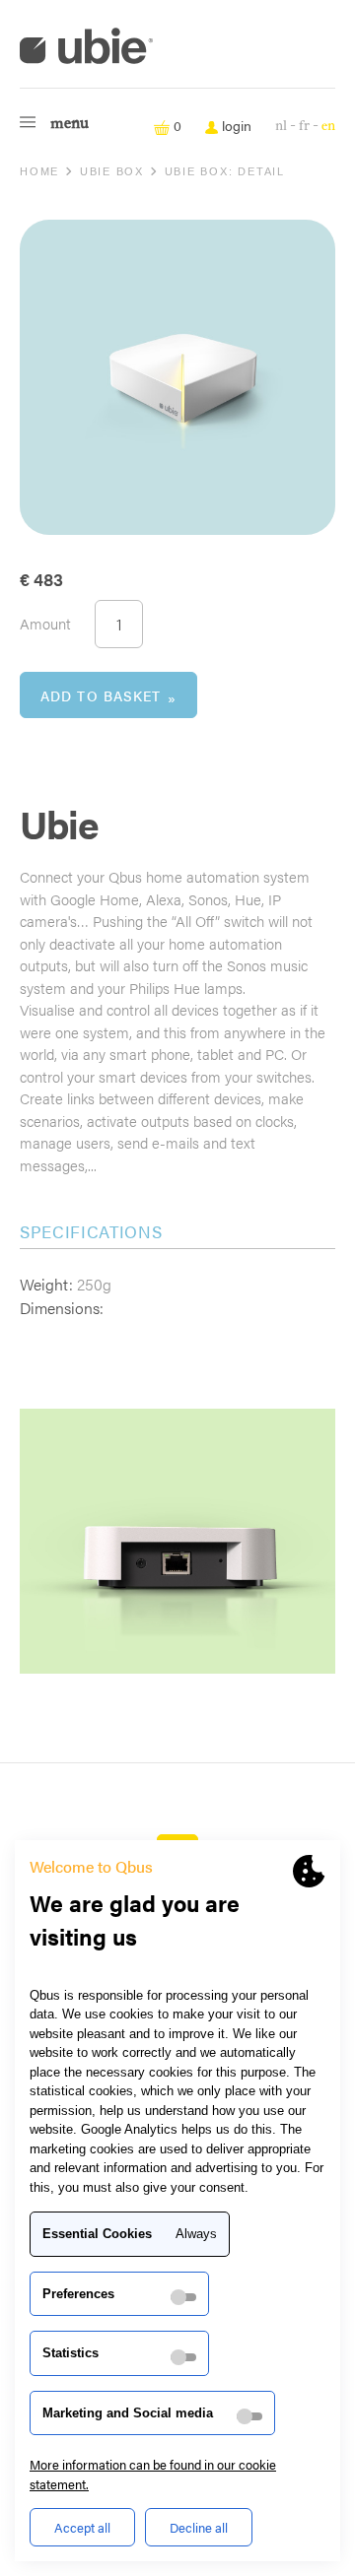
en (328, 126)
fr (304, 126)
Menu (70, 124)
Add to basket (101, 695)
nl (281, 126)
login (235, 125)
